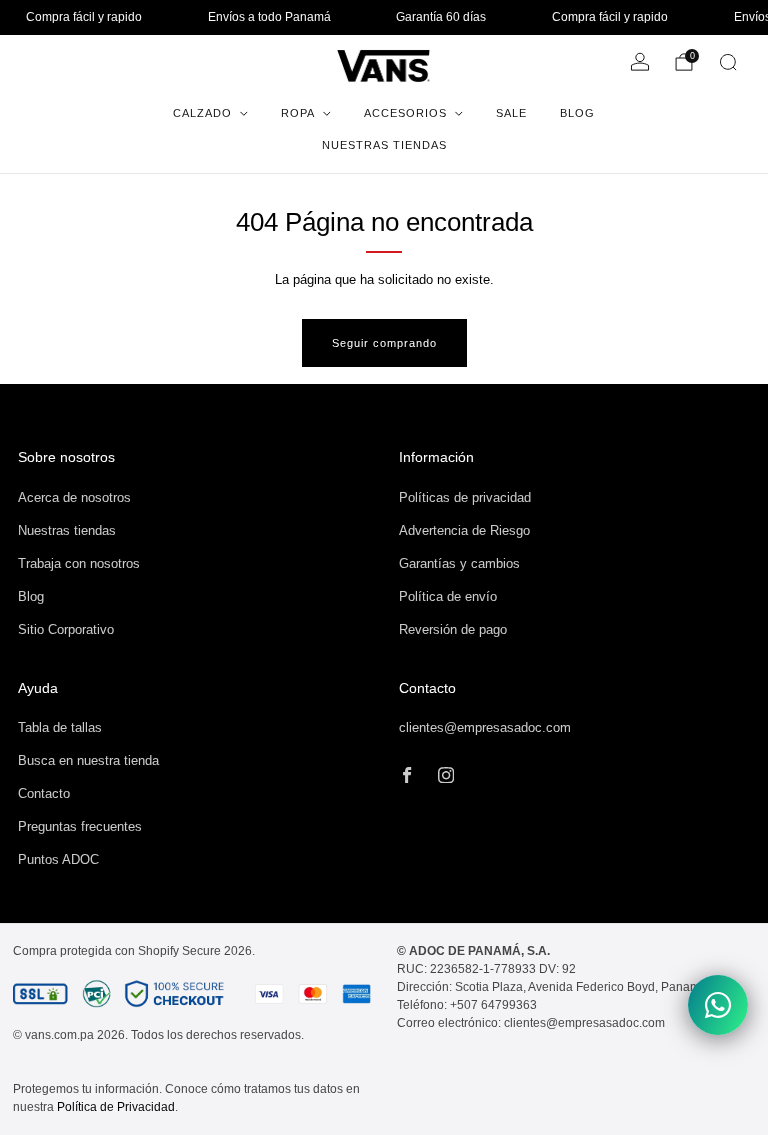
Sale (511, 113)
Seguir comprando (384, 343)
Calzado (202, 113)
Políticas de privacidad (465, 497)
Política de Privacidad (116, 1107)
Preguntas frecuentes (80, 826)
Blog (577, 113)
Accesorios (405, 113)
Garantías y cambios (459, 563)
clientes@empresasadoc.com (485, 727)
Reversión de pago (453, 629)
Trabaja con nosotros (79, 563)
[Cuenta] (640, 62)
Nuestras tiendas (67, 530)
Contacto (44, 793)
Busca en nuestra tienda (88, 760)
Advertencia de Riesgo (464, 530)
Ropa (298, 113)
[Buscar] (728, 62)
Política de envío (448, 596)
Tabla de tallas (60, 727)
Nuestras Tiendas (384, 145)
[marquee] (384, 17)
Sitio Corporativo (66, 629)
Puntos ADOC (58, 859)
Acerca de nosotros (74, 497)
